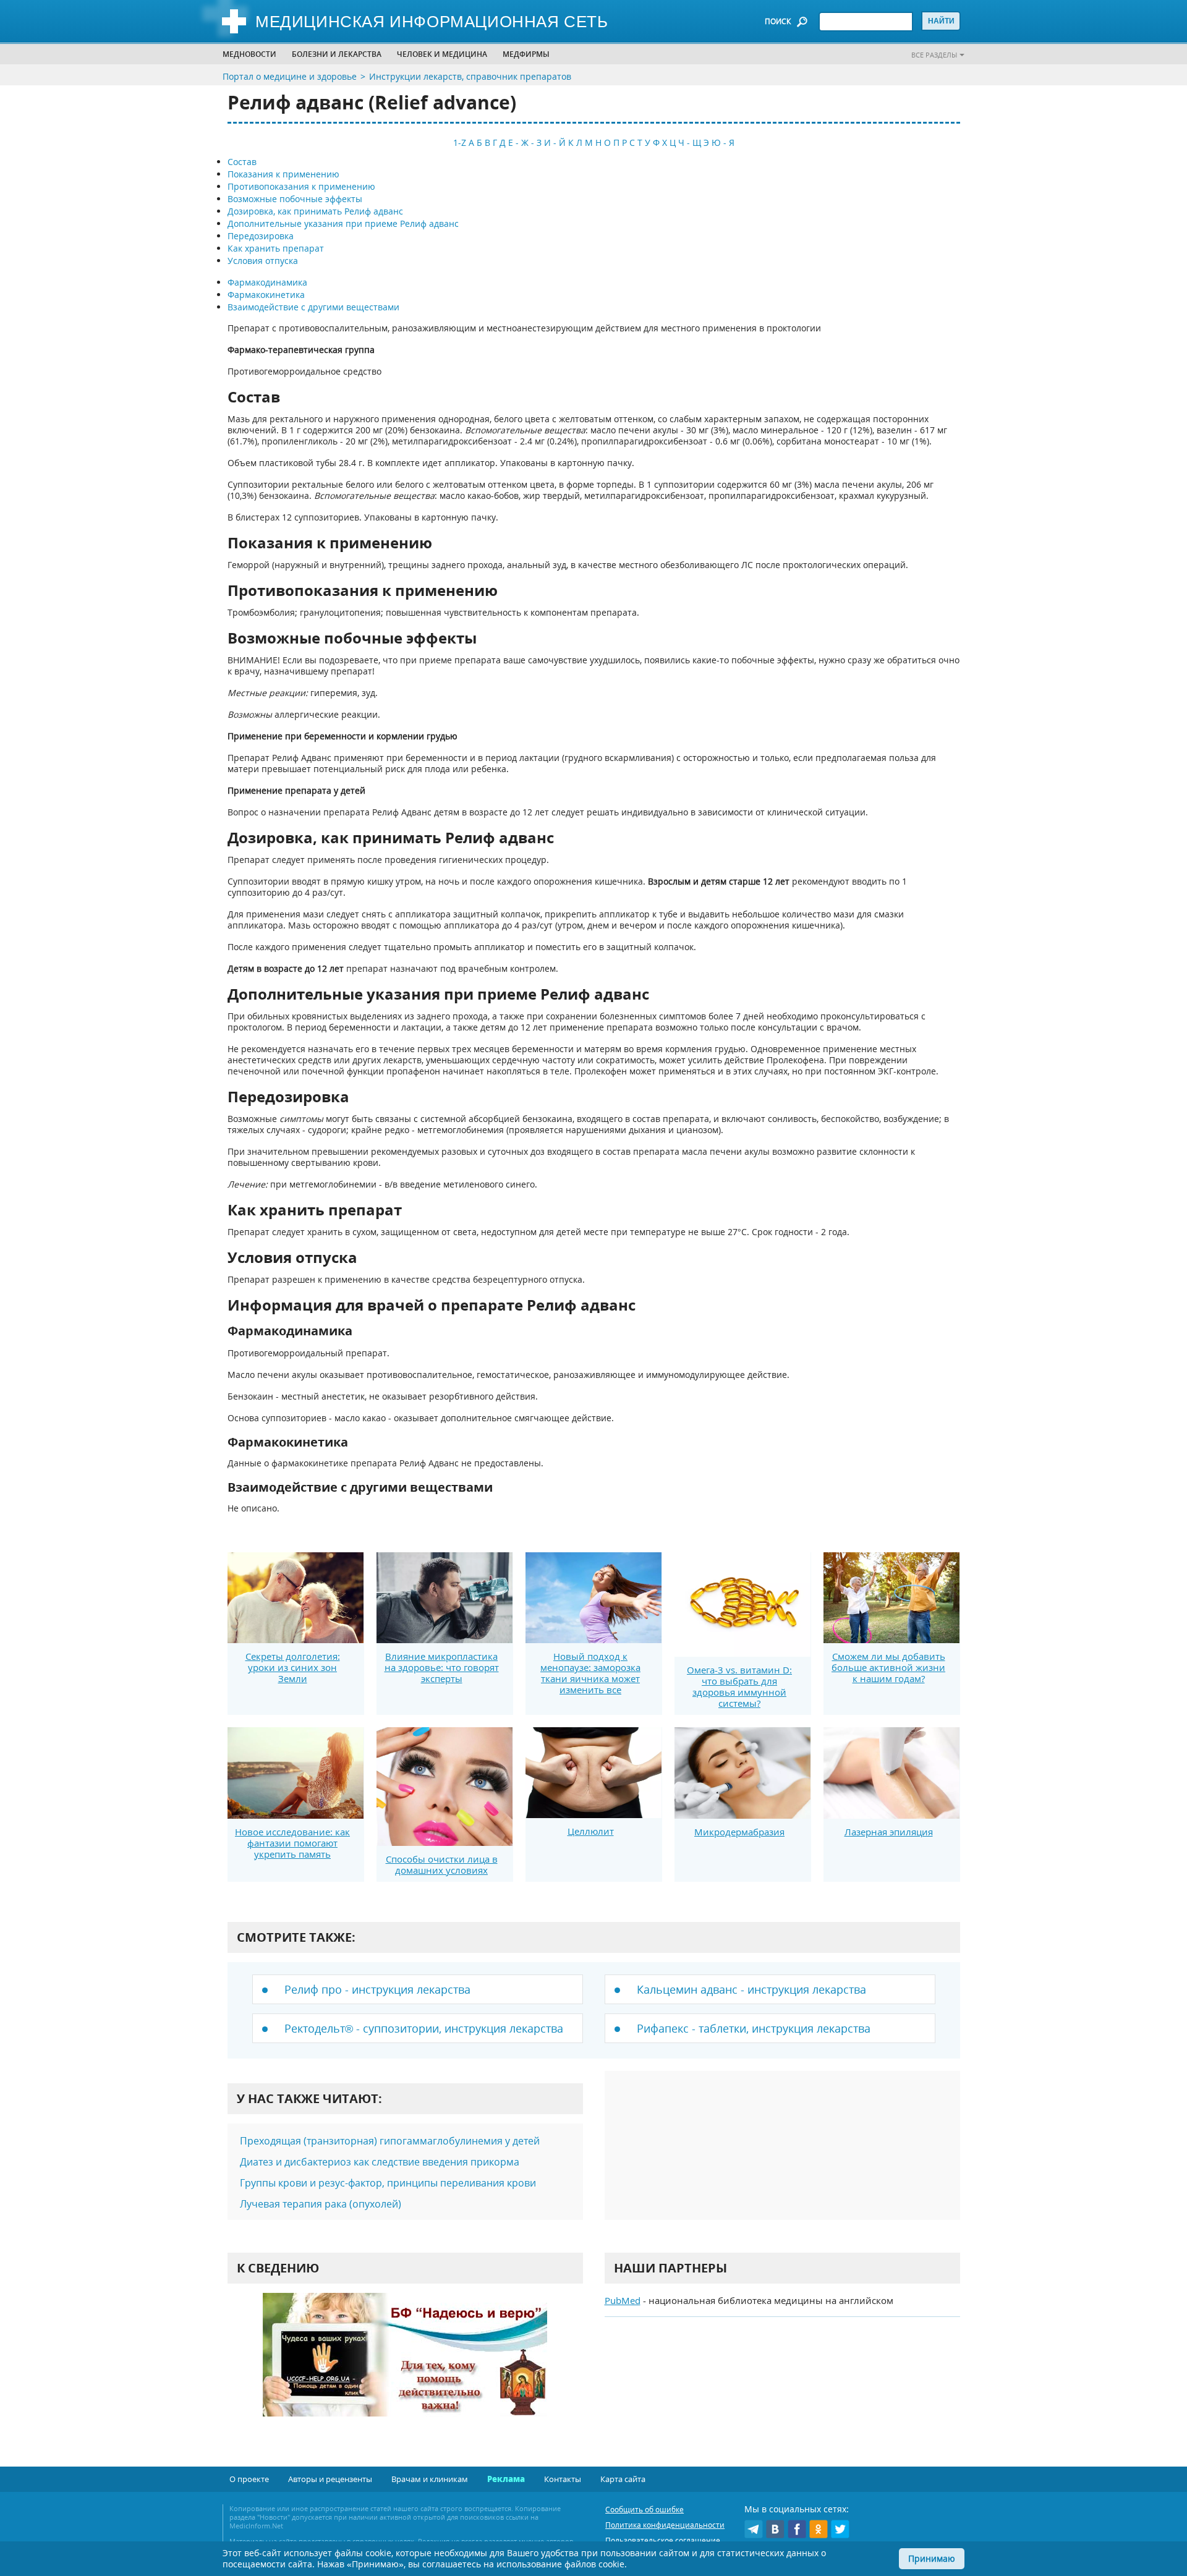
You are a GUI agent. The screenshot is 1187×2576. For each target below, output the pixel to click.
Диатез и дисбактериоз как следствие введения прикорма (380, 2162)
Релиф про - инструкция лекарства (377, 1989)
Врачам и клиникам (430, 2479)
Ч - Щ (690, 142)
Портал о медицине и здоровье (290, 76)
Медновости (249, 54)
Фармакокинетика (266, 295)
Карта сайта (623, 2479)
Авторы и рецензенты (330, 2479)
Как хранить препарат (276, 248)
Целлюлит (591, 1831)
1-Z (460, 142)
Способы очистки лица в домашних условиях (442, 1864)
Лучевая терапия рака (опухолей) (321, 2204)
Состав (242, 162)
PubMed (623, 2300)
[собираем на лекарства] (405, 2367)
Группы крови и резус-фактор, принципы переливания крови (388, 2183)
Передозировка (261, 236)
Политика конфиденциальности (665, 2525)
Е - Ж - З (525, 142)
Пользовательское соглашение (663, 2540)
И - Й (555, 142)
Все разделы (934, 55)
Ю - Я (723, 142)
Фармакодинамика (267, 282)
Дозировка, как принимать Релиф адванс (315, 211)
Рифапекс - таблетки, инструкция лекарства (754, 2028)
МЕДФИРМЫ (526, 54)
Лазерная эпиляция (889, 1832)
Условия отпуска (263, 261)
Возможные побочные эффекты (295, 199)
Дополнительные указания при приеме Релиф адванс (343, 223)
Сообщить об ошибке (645, 2510)
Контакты (563, 2479)
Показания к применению (283, 174)
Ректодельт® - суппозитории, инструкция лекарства (424, 2028)
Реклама (506, 2479)
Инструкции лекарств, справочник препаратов (470, 76)
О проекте (249, 2479)
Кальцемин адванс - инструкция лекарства (751, 1989)
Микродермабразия (739, 1832)
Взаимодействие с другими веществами (313, 307)
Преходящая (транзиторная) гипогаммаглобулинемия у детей (390, 2141)
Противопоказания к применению (301, 186)
